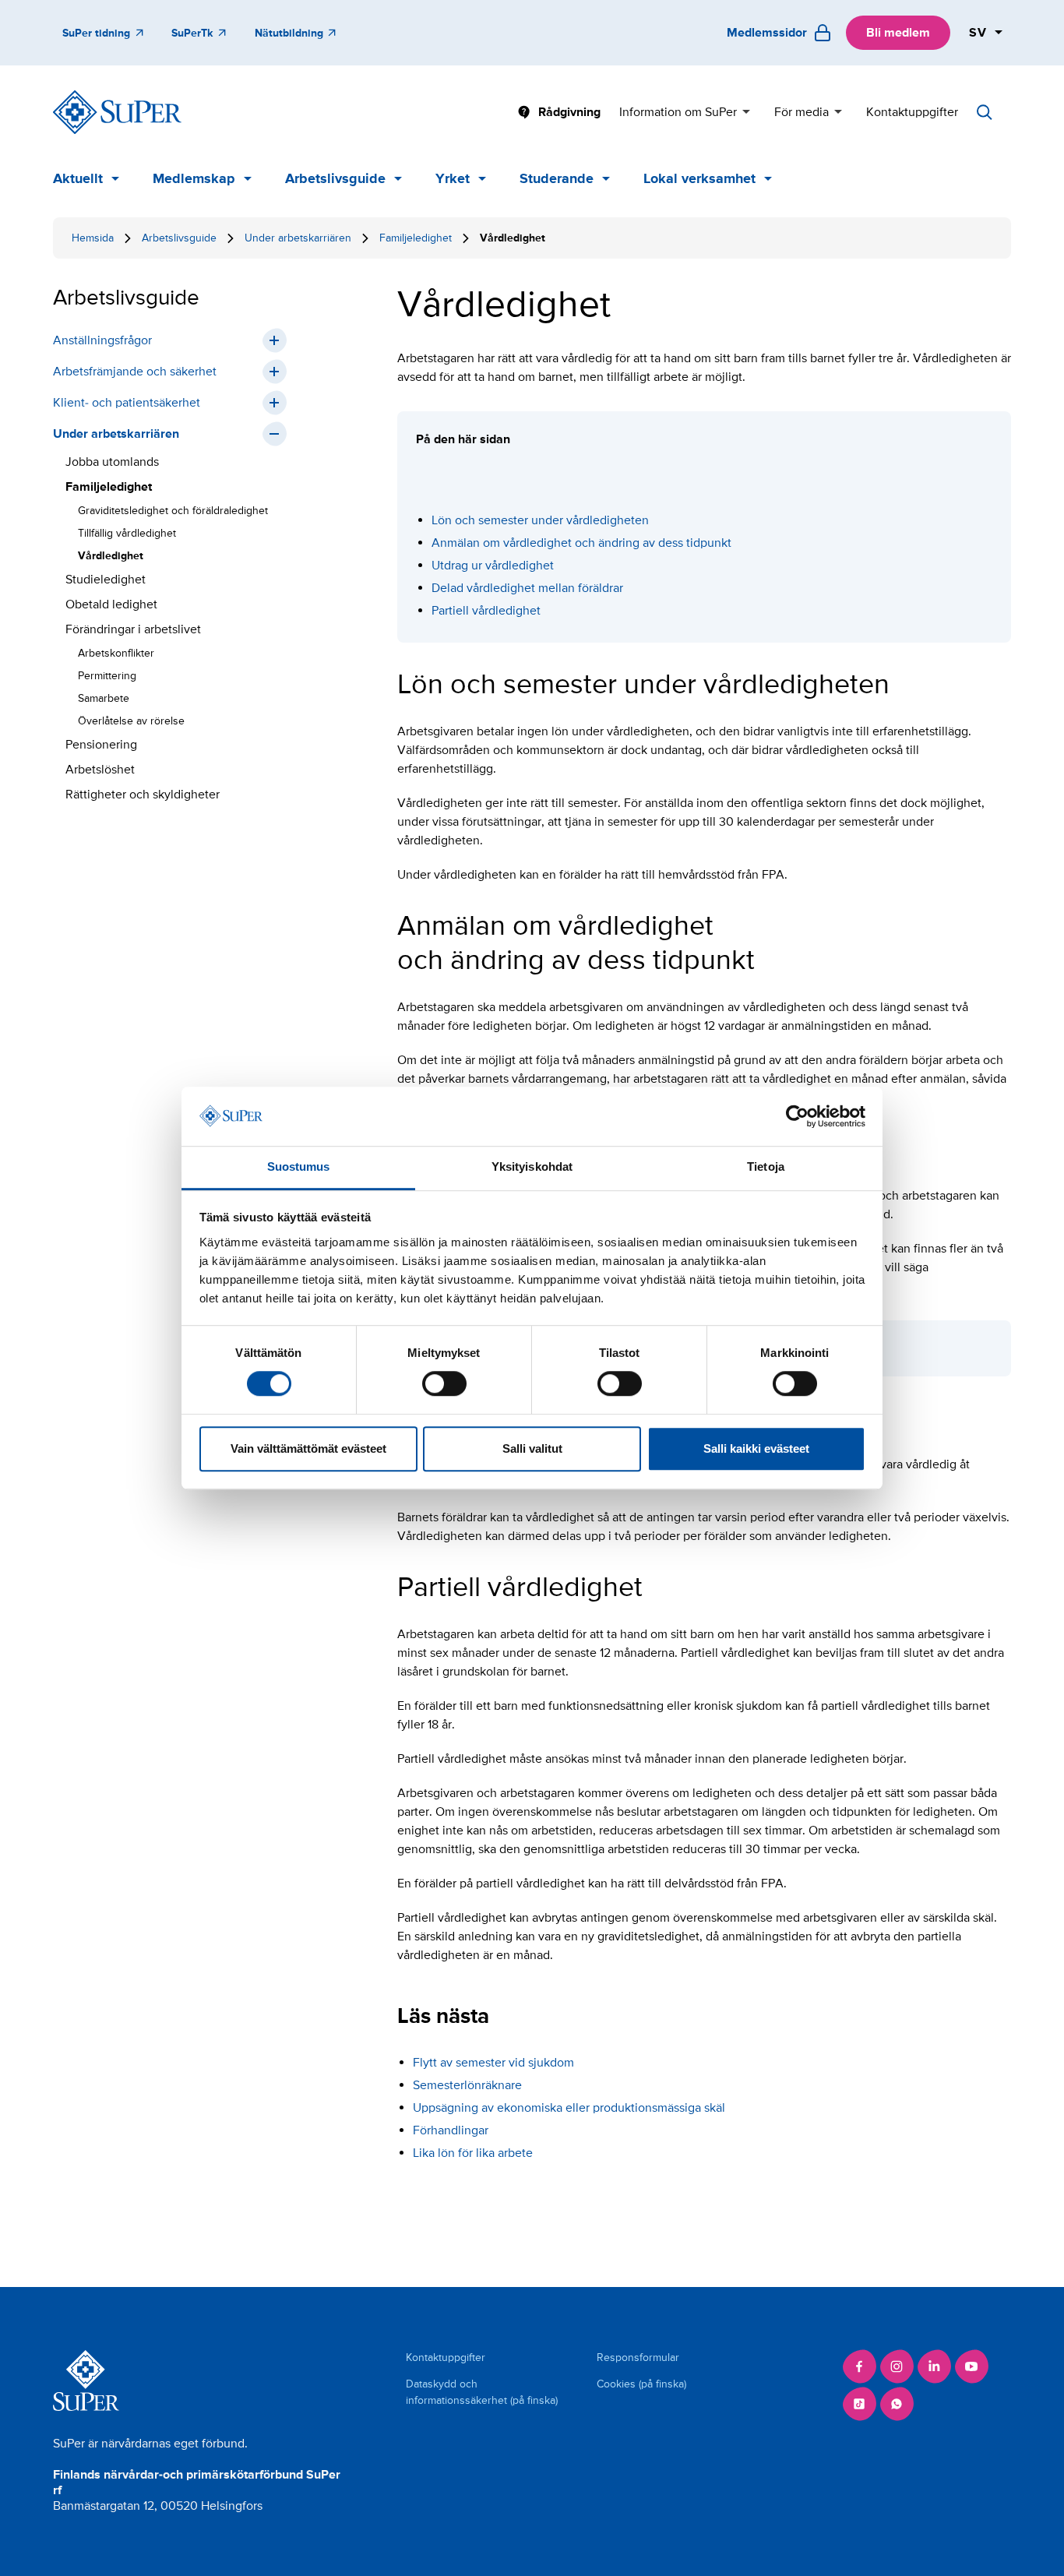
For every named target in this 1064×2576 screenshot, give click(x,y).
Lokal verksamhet (699, 178)
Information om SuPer (678, 112)
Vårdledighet (111, 556)
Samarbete (104, 698)
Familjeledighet (416, 238)
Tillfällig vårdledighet (127, 533)
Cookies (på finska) (641, 2384)
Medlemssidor (767, 33)
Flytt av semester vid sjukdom (493, 2063)
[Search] (985, 112)
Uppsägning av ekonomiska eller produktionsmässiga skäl (569, 2108)
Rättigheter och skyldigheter (143, 795)
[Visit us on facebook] (859, 2366)
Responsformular (638, 2358)
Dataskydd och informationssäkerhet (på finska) (482, 2392)
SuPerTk (192, 33)
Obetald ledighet (111, 604)
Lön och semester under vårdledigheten (540, 520)
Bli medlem (898, 33)
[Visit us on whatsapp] (897, 2404)
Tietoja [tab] (766, 1167)
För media (802, 112)
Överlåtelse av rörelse (131, 721)
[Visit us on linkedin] (934, 2366)
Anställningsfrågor (102, 340)
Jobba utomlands (112, 462)
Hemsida (93, 238)
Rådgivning (569, 112)
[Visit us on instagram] (897, 2366)
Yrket (453, 178)
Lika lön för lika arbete (473, 2153)
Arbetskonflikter (116, 653)
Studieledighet (106, 580)
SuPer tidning (96, 33)
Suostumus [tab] (299, 1167)
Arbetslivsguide (335, 178)
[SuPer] (117, 112)
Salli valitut (532, 1448)
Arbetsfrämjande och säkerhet (135, 372)
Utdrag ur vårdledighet (493, 566)
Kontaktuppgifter (912, 112)
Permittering (107, 676)
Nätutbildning (289, 33)
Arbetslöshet (100, 770)
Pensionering (101, 745)
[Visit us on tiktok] (859, 2404)
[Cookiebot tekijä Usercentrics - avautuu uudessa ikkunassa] (797, 1116)
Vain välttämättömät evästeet (308, 1448)
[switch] (444, 1383)
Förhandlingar (451, 2130)
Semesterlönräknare (467, 2085)
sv (978, 33)
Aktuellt (78, 178)
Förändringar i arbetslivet (133, 629)
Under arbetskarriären (298, 238)
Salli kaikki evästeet (756, 1448)
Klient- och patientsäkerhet (127, 403)
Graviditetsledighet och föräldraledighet (173, 511)
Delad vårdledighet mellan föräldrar (527, 588)
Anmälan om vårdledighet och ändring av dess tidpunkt (581, 543)
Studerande (557, 178)
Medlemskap (194, 178)
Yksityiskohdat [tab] (532, 1167)
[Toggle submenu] (274, 340)
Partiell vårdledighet (486, 611)
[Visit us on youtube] (971, 2366)
